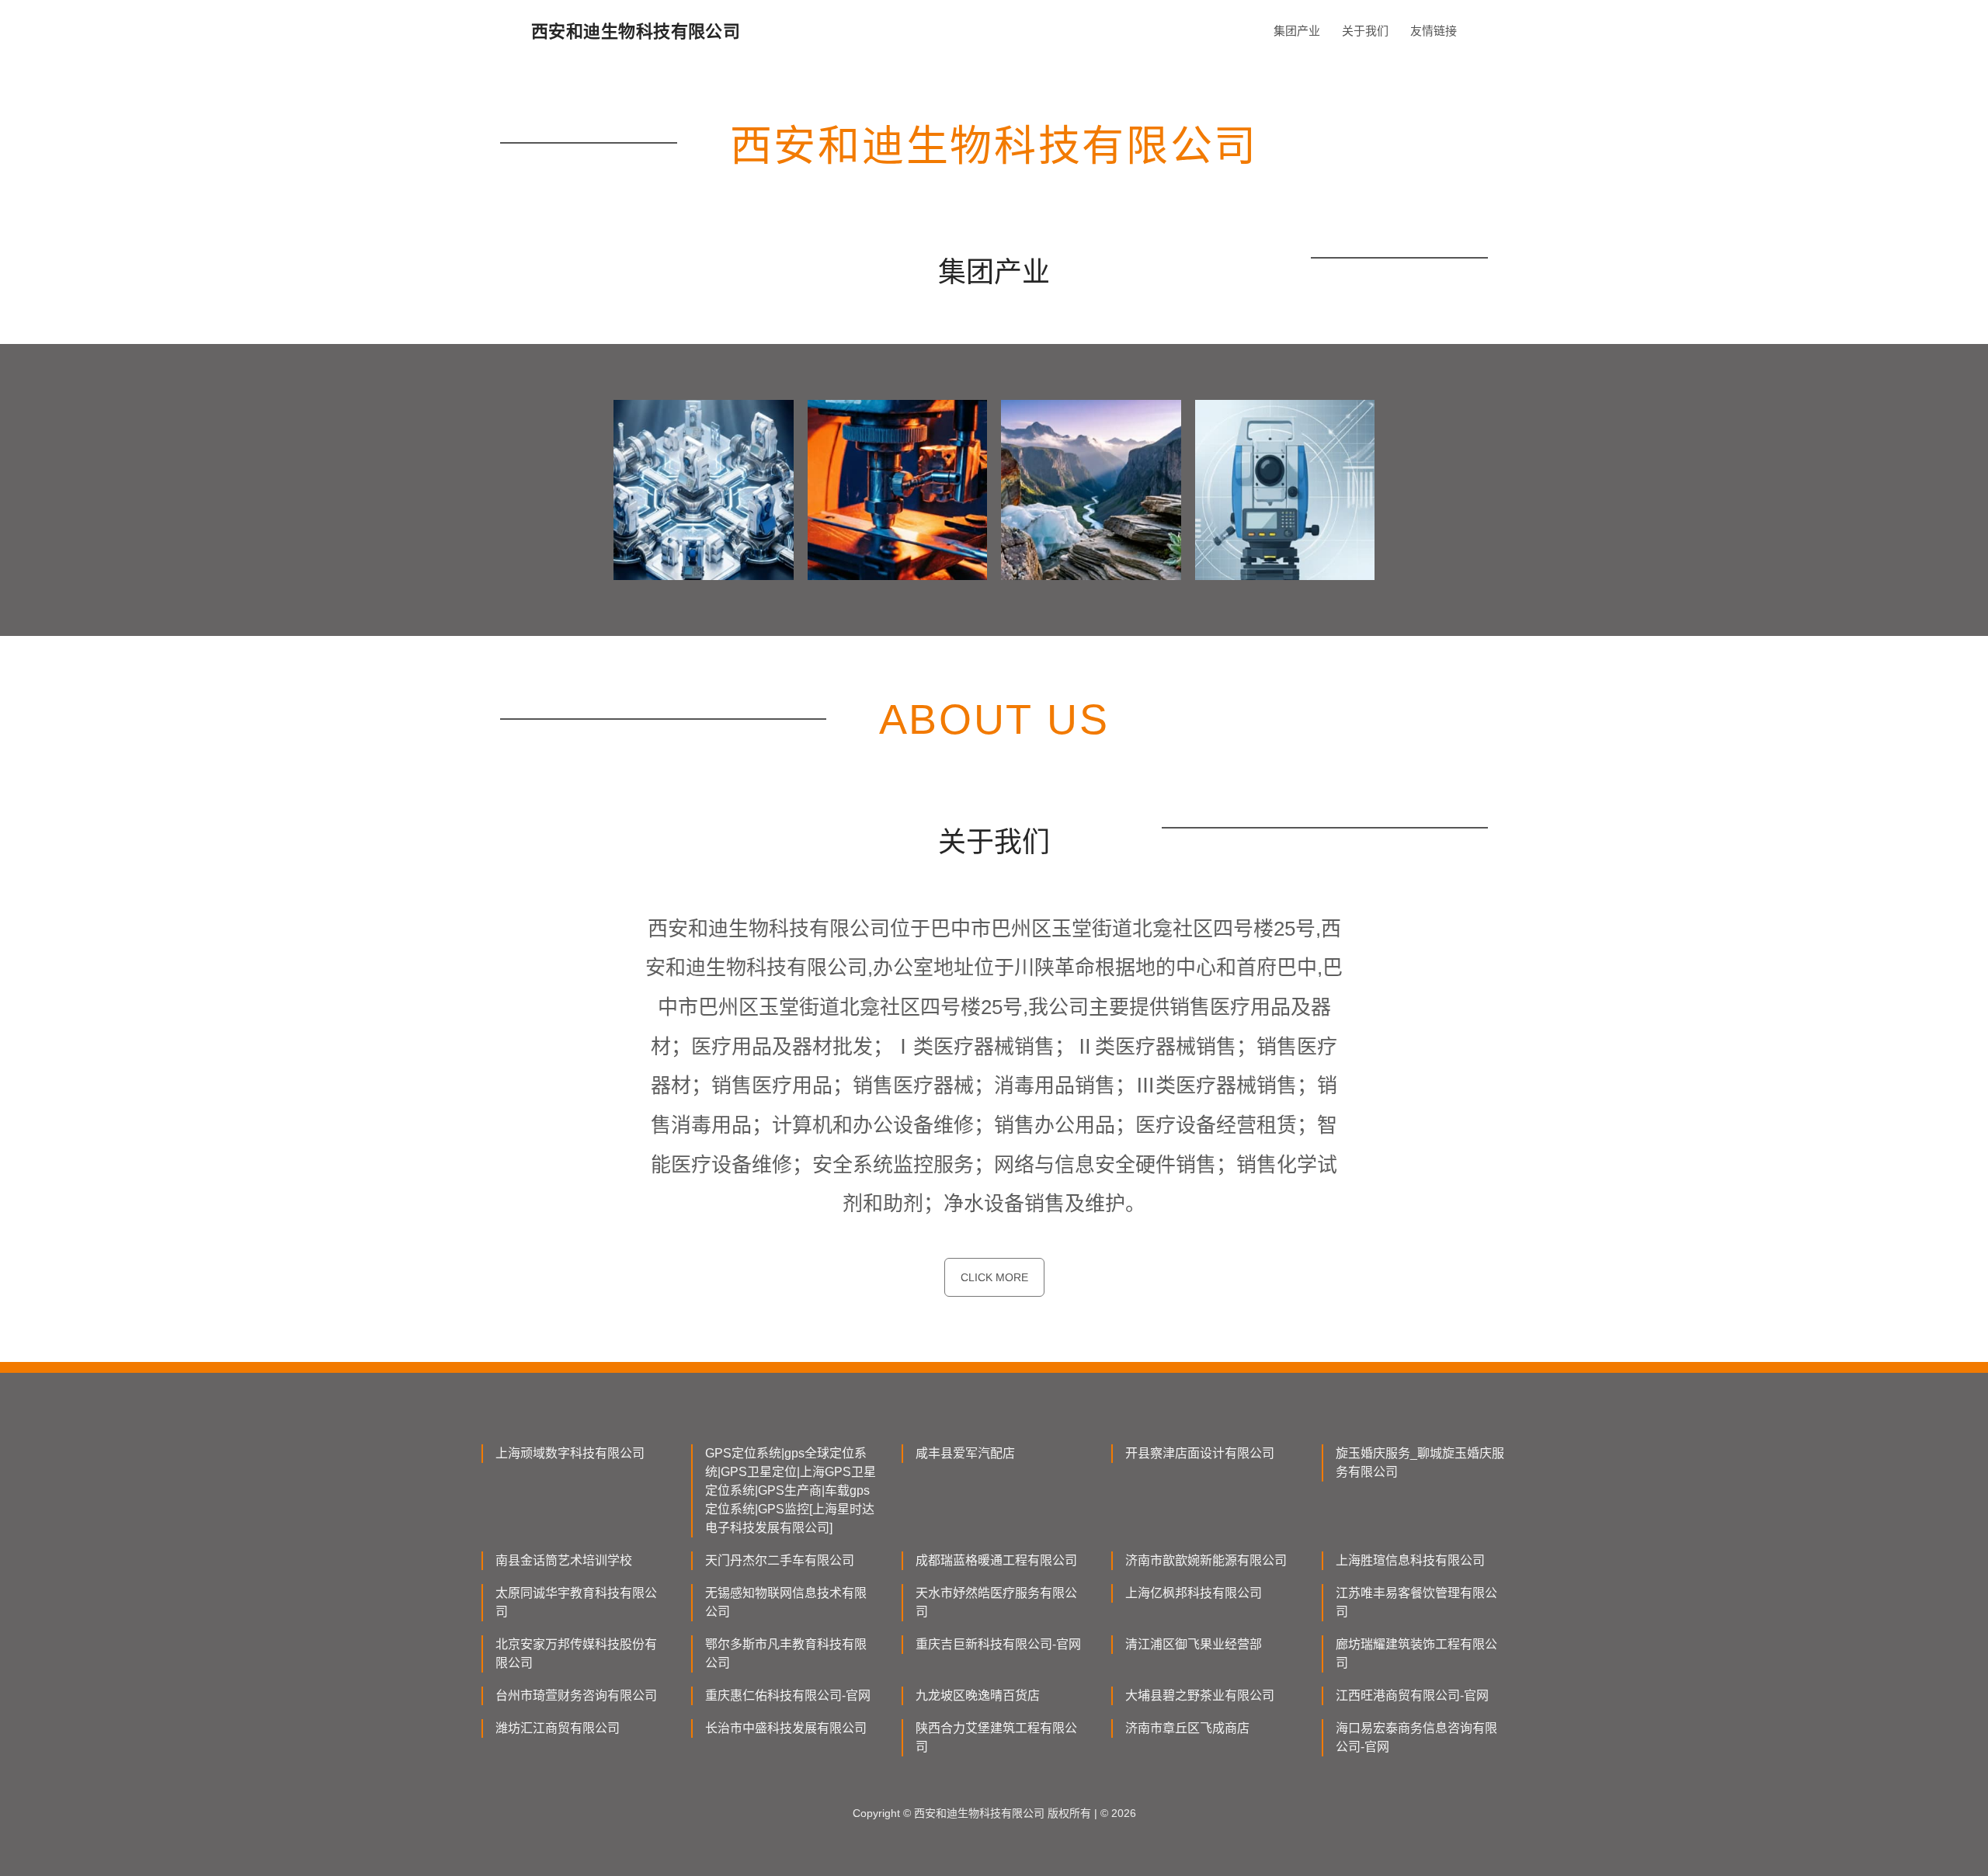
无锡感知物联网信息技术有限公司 (786, 1602)
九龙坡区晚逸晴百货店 (978, 1695)
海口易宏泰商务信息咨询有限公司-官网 (1416, 1737)
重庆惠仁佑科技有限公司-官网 (788, 1695)
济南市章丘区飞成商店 (1187, 1728)
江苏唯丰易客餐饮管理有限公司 (1416, 1602)
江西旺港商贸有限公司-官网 (1412, 1695)
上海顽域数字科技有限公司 (570, 1453)
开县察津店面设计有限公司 (1200, 1453)
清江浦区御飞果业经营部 (1194, 1644)
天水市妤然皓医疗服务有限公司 (996, 1602)
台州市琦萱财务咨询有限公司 (576, 1695)
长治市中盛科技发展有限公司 (786, 1728)
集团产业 (1297, 31)
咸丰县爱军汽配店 (965, 1453)
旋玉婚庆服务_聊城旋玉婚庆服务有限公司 (1420, 1463)
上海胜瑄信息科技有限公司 (1410, 1560)
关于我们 (1365, 31)
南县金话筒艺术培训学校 (564, 1560)
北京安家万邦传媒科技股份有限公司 (576, 1654)
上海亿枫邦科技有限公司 (1194, 1593)
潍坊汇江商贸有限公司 (558, 1728)
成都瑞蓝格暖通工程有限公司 (996, 1560)
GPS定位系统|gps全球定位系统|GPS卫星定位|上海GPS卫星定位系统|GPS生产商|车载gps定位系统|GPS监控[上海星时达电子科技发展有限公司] (791, 1490)
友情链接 (1434, 31)
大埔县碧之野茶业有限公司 (1200, 1695)
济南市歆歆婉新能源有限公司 (1206, 1560)
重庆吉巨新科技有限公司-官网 (998, 1644)
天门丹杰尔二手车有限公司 (780, 1560)
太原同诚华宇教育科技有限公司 (576, 1602)
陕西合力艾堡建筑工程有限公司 (996, 1737)
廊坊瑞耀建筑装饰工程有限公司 (1416, 1654)
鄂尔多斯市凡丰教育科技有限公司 (786, 1654)
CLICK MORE (994, 1277)
